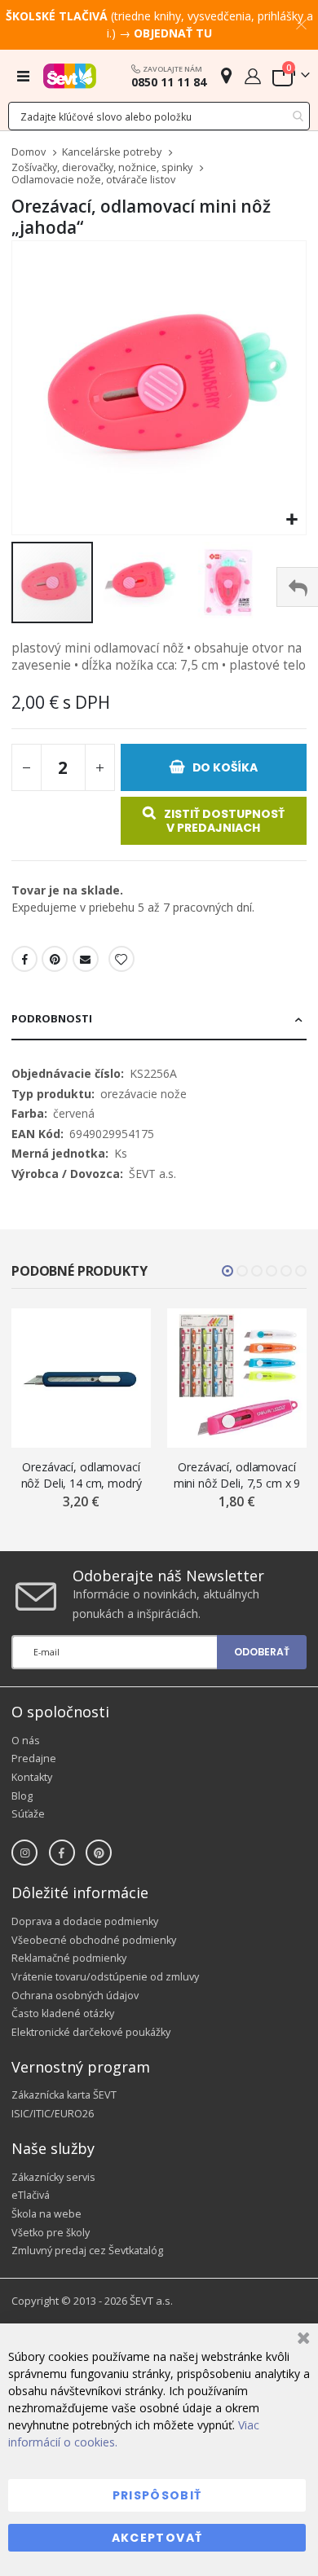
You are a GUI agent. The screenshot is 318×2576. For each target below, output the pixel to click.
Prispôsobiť (157, 2495)
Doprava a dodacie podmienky (85, 1921)
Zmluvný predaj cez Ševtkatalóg (87, 2251)
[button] (291, 520)
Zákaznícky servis (53, 2177)
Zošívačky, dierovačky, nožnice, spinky (102, 168)
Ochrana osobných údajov (75, 1996)
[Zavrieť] (301, 2340)
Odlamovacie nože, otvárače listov (93, 180)
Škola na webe (46, 2214)
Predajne (34, 1758)
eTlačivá (31, 2195)
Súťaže (28, 1814)
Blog (22, 1796)
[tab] (159, 1020)
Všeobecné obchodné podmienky (94, 1940)
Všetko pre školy (51, 2233)
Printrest (55, 959)
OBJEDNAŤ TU (173, 33)
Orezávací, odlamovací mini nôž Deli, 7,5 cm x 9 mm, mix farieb (237, 1475)
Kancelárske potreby (112, 153)
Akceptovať (157, 2538)
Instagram (24, 1853)
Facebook (24, 959)
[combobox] (159, 116)
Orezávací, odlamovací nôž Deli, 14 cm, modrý (82, 1475)
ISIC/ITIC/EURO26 (53, 2114)
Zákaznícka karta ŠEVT (64, 2095)
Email (86, 959)
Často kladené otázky (63, 2013)
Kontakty (32, 1777)
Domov (29, 152)
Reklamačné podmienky (69, 1958)
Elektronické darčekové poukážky (91, 2032)
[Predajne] (226, 75)
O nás (26, 1741)
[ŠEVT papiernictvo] (70, 76)
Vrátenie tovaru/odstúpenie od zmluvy (105, 1977)
